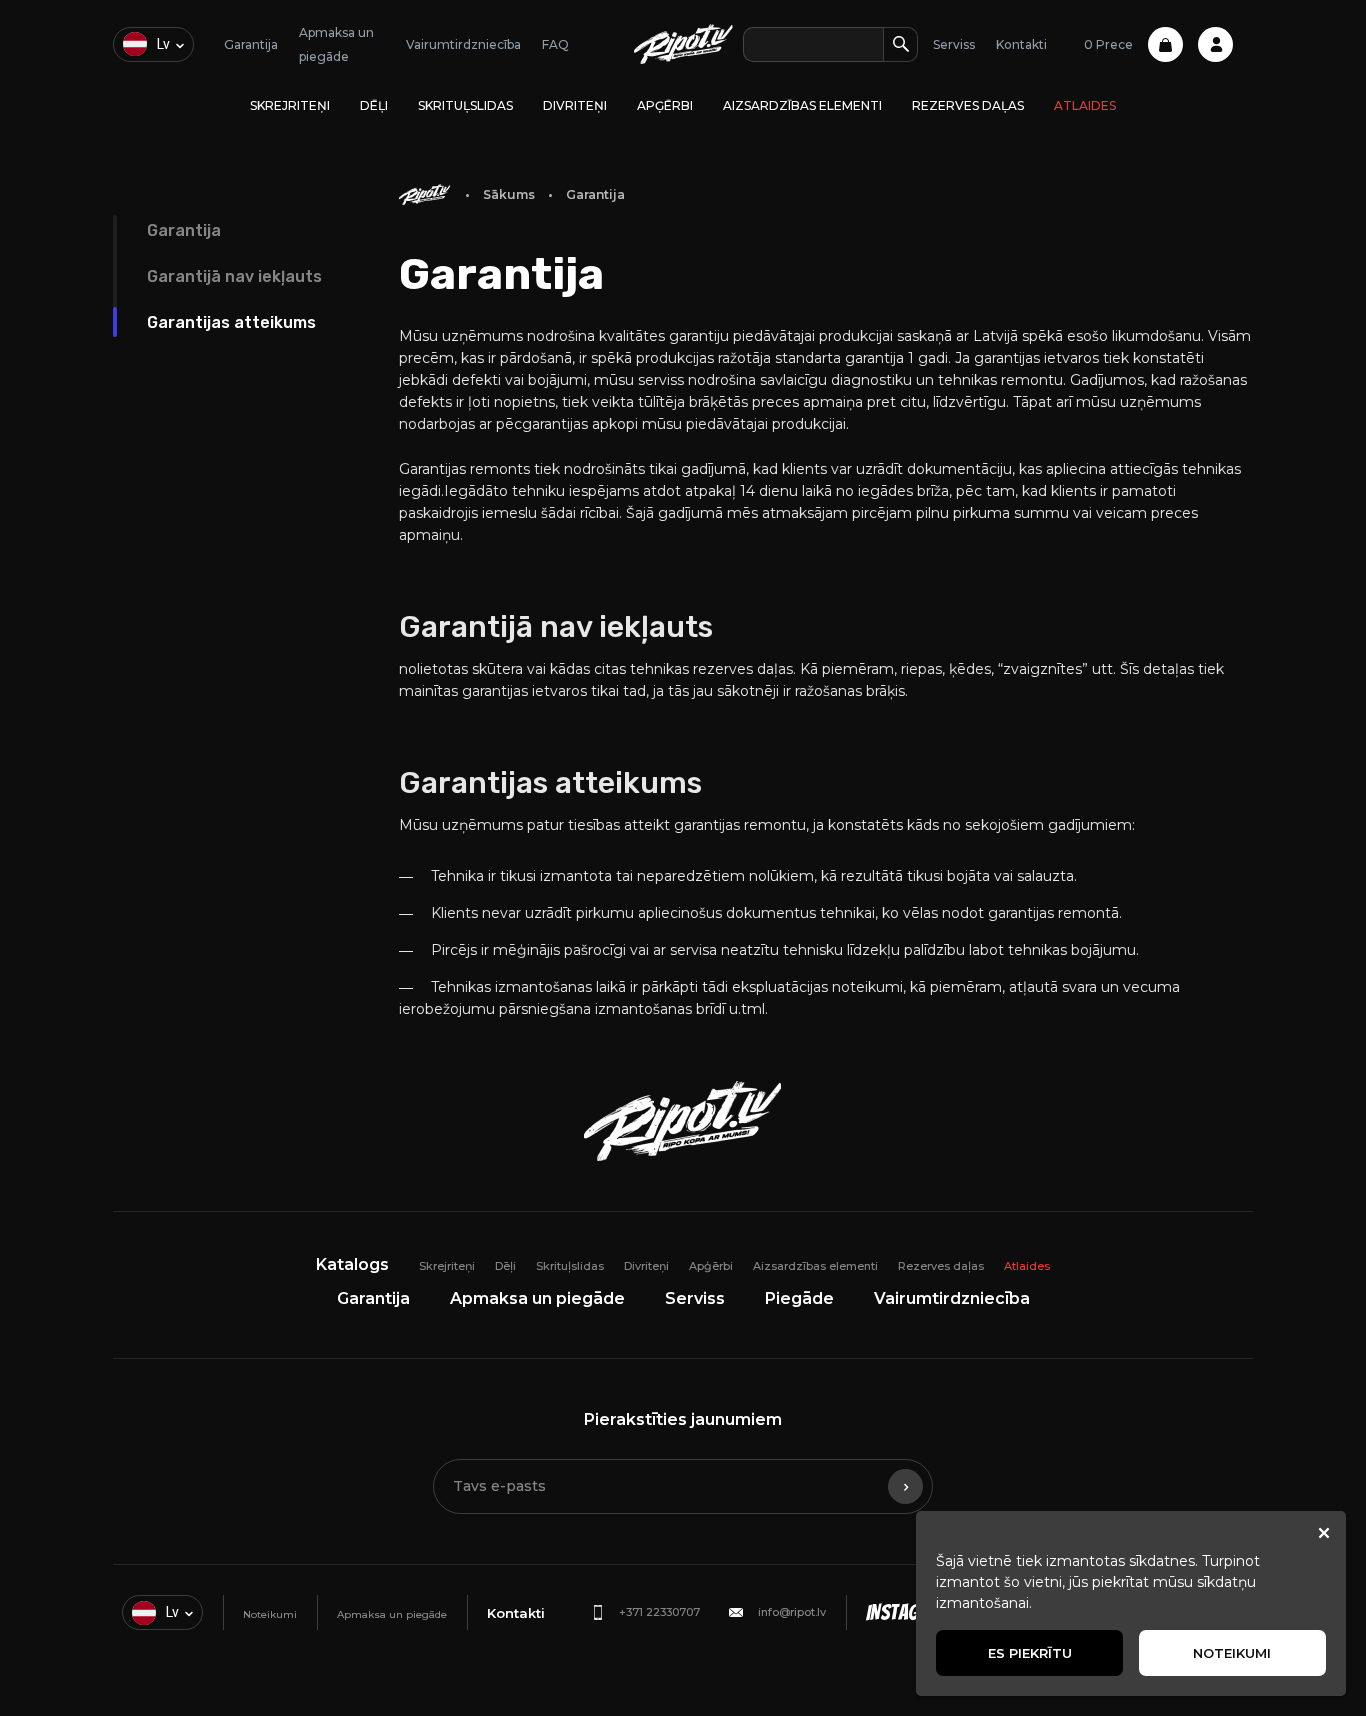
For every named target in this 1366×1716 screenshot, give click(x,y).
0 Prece (1108, 44)
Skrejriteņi (290, 105)
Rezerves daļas (968, 105)
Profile (1215, 44)
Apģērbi (665, 105)
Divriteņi (575, 105)
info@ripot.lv (792, 1612)
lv (163, 44)
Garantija (251, 44)
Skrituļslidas (465, 105)
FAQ (555, 44)
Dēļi (374, 105)
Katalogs (352, 1264)
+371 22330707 (659, 1612)
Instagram (908, 1612)
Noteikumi (270, 1614)
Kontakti (1021, 44)
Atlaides (1085, 105)
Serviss (954, 44)
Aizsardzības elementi (802, 105)
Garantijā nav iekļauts (234, 276)
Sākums (509, 194)
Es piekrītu (1030, 1653)
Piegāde (799, 1298)
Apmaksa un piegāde (537, 1298)
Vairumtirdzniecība (463, 44)
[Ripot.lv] (683, 44)
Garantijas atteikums (231, 322)
